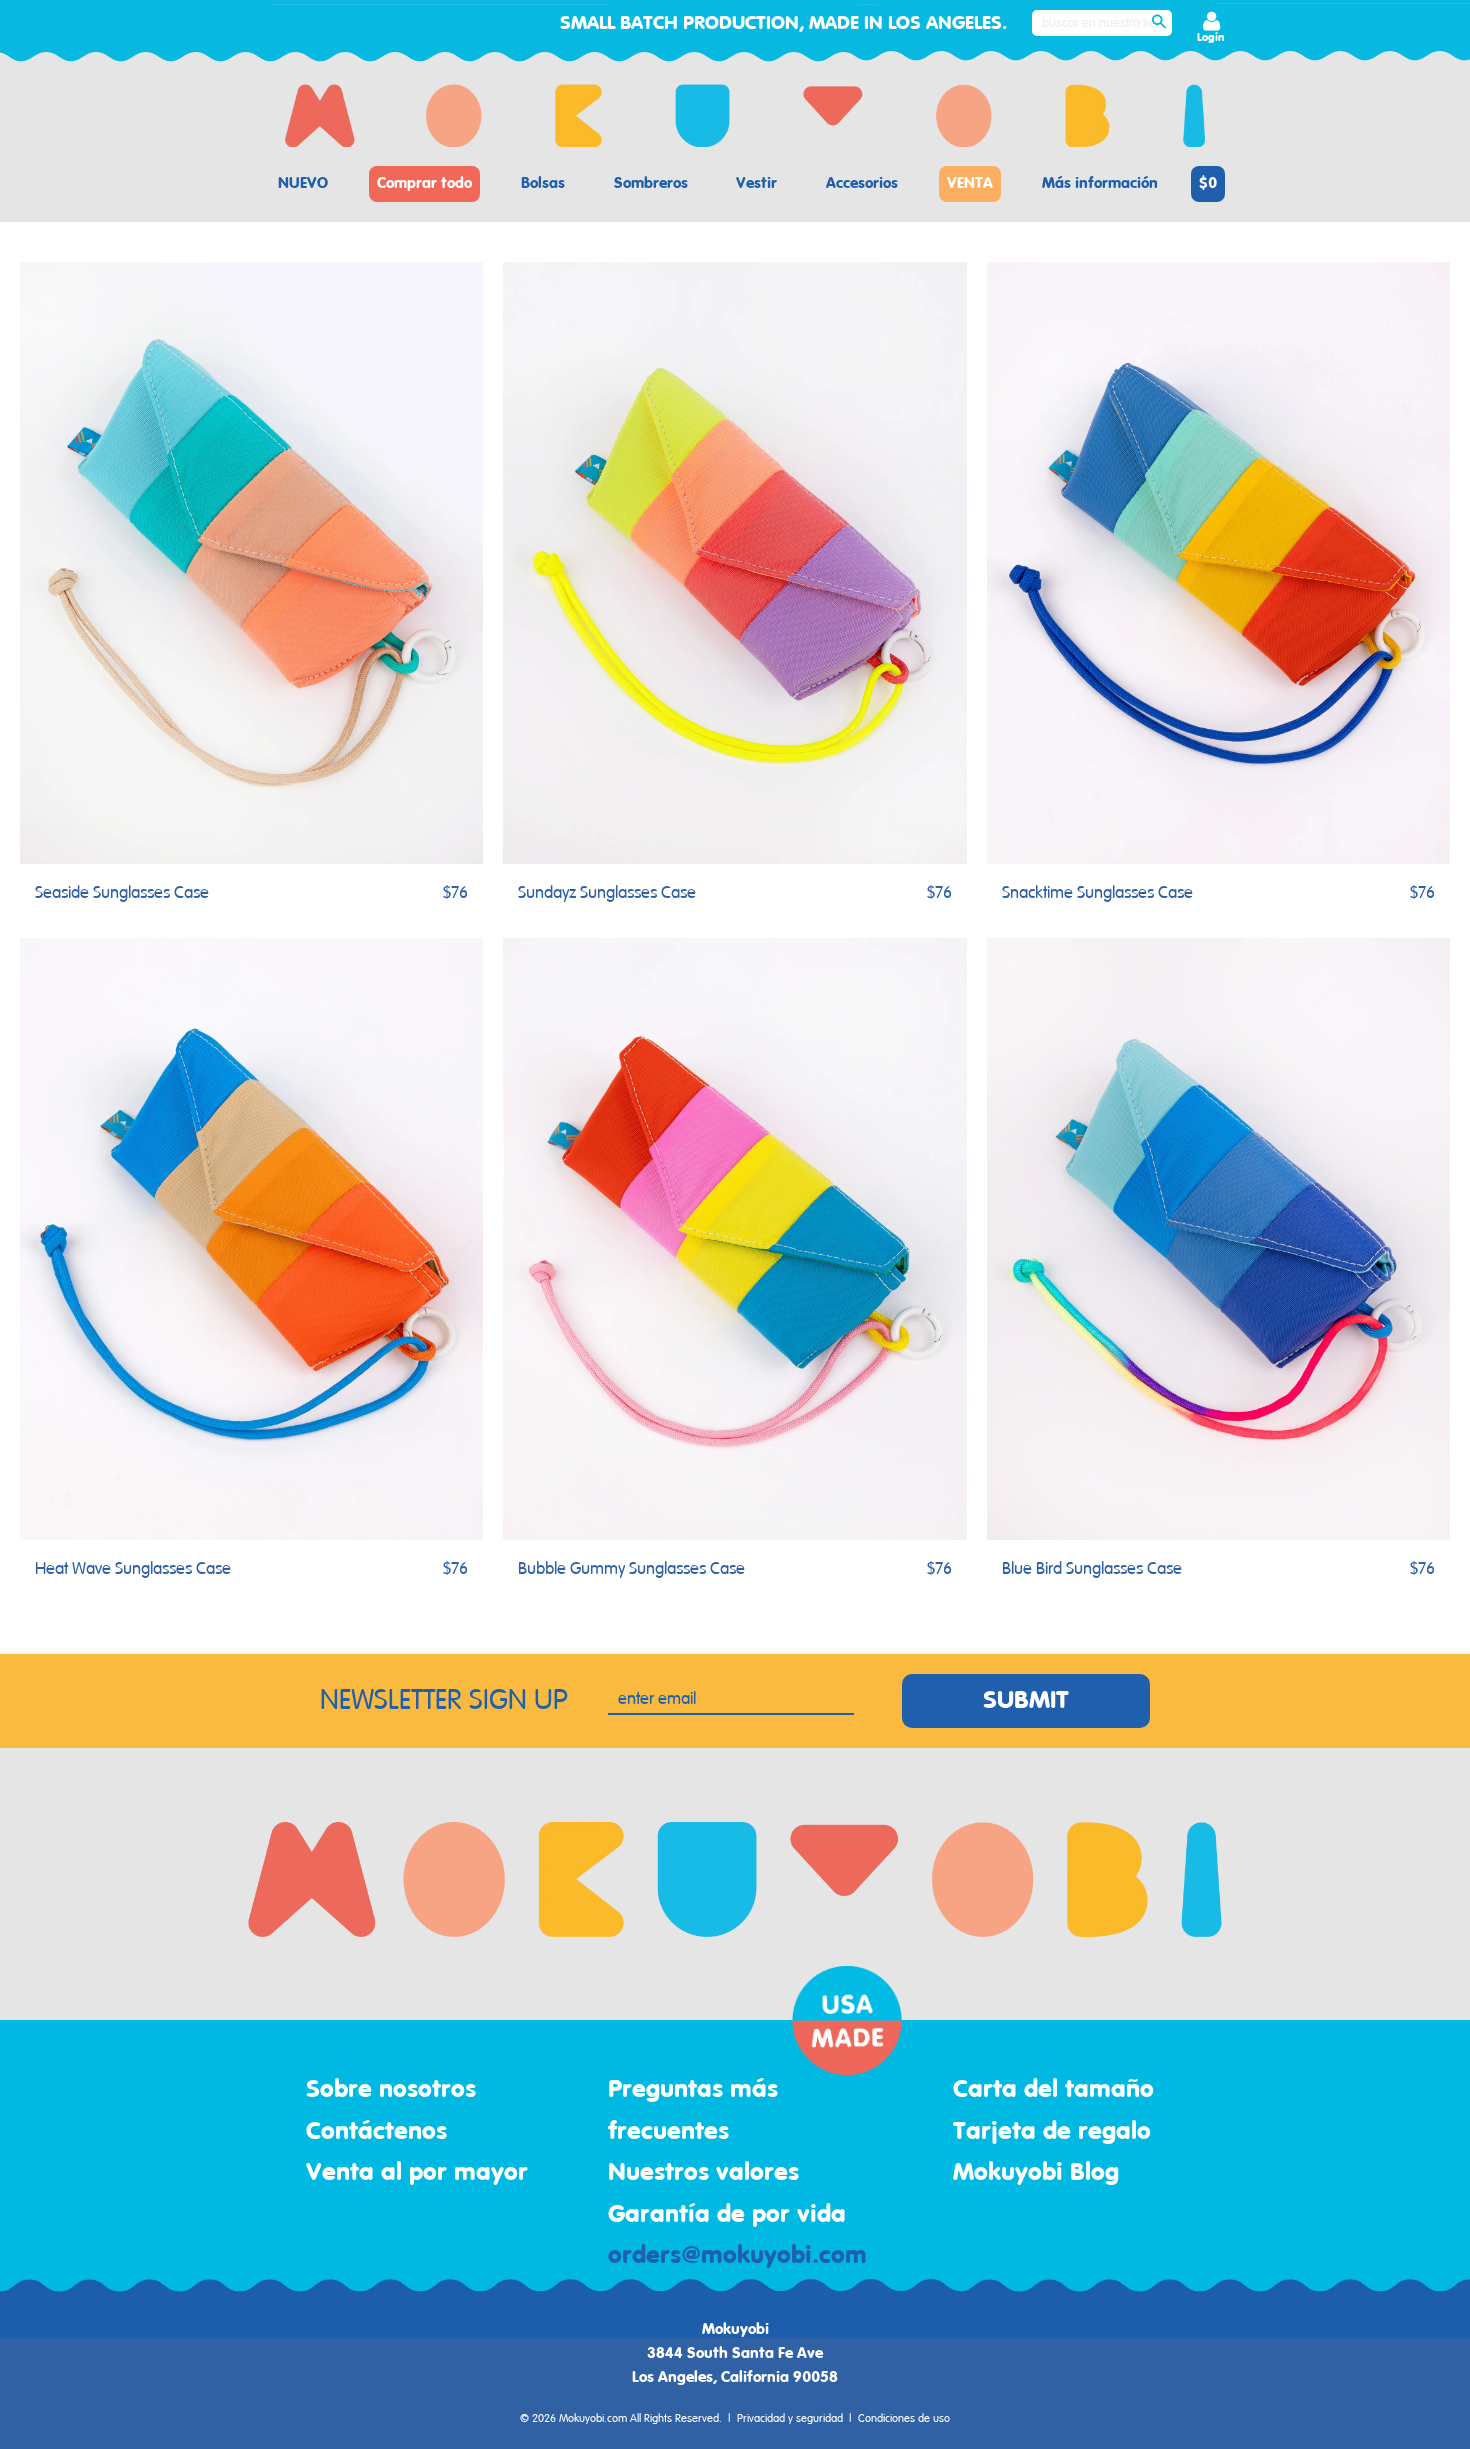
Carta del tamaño (1053, 2090)
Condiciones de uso (904, 2419)
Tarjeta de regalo (1052, 2132)
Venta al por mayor (417, 2173)
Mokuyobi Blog (1036, 2173)
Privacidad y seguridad (790, 2419)
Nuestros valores (703, 2173)
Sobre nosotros (391, 2090)
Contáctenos (376, 2132)
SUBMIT (1026, 1701)
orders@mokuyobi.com (737, 2256)
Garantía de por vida (727, 2215)
